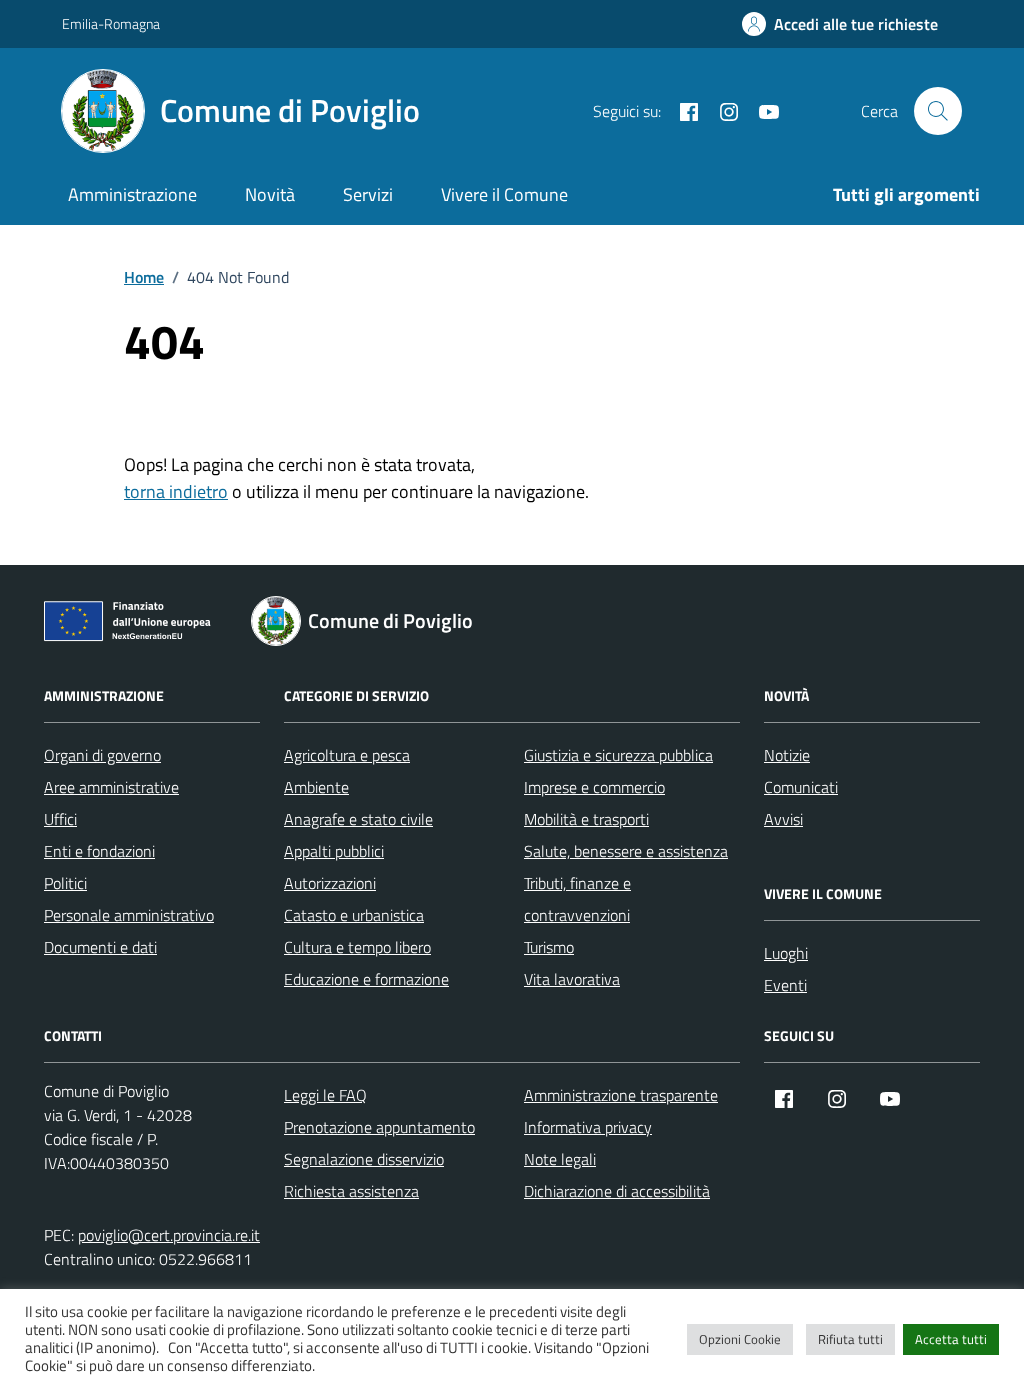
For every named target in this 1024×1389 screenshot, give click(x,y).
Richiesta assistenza (351, 1191)
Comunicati (801, 787)
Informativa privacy (588, 1127)
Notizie (787, 755)
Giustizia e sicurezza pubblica (618, 755)
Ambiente (316, 787)
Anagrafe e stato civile (358, 819)
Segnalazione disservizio (364, 1159)
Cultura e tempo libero (357, 947)
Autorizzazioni (330, 883)
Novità (270, 194)
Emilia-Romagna (111, 23)
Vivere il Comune (504, 194)
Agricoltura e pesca (347, 755)
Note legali (560, 1159)
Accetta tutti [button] (951, 1339)
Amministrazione (132, 194)
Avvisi (783, 819)
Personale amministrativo (129, 915)
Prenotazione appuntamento (379, 1127)
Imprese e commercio (594, 787)
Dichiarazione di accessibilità (617, 1191)
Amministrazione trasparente (621, 1095)
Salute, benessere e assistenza (626, 851)
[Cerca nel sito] (938, 111)
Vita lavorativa (572, 979)
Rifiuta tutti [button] (850, 1339)
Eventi (785, 985)
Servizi (368, 194)
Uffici (60, 819)
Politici (65, 883)
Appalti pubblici (334, 851)
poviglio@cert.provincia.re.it (169, 1235)
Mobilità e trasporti (586, 819)
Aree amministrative (111, 787)
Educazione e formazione (366, 979)
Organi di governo (102, 755)
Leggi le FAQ (325, 1095)
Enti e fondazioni (99, 851)
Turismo (549, 947)
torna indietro (176, 491)
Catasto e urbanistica (354, 915)
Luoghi (786, 953)
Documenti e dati (100, 947)
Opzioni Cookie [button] (740, 1339)
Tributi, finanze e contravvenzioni (577, 899)
